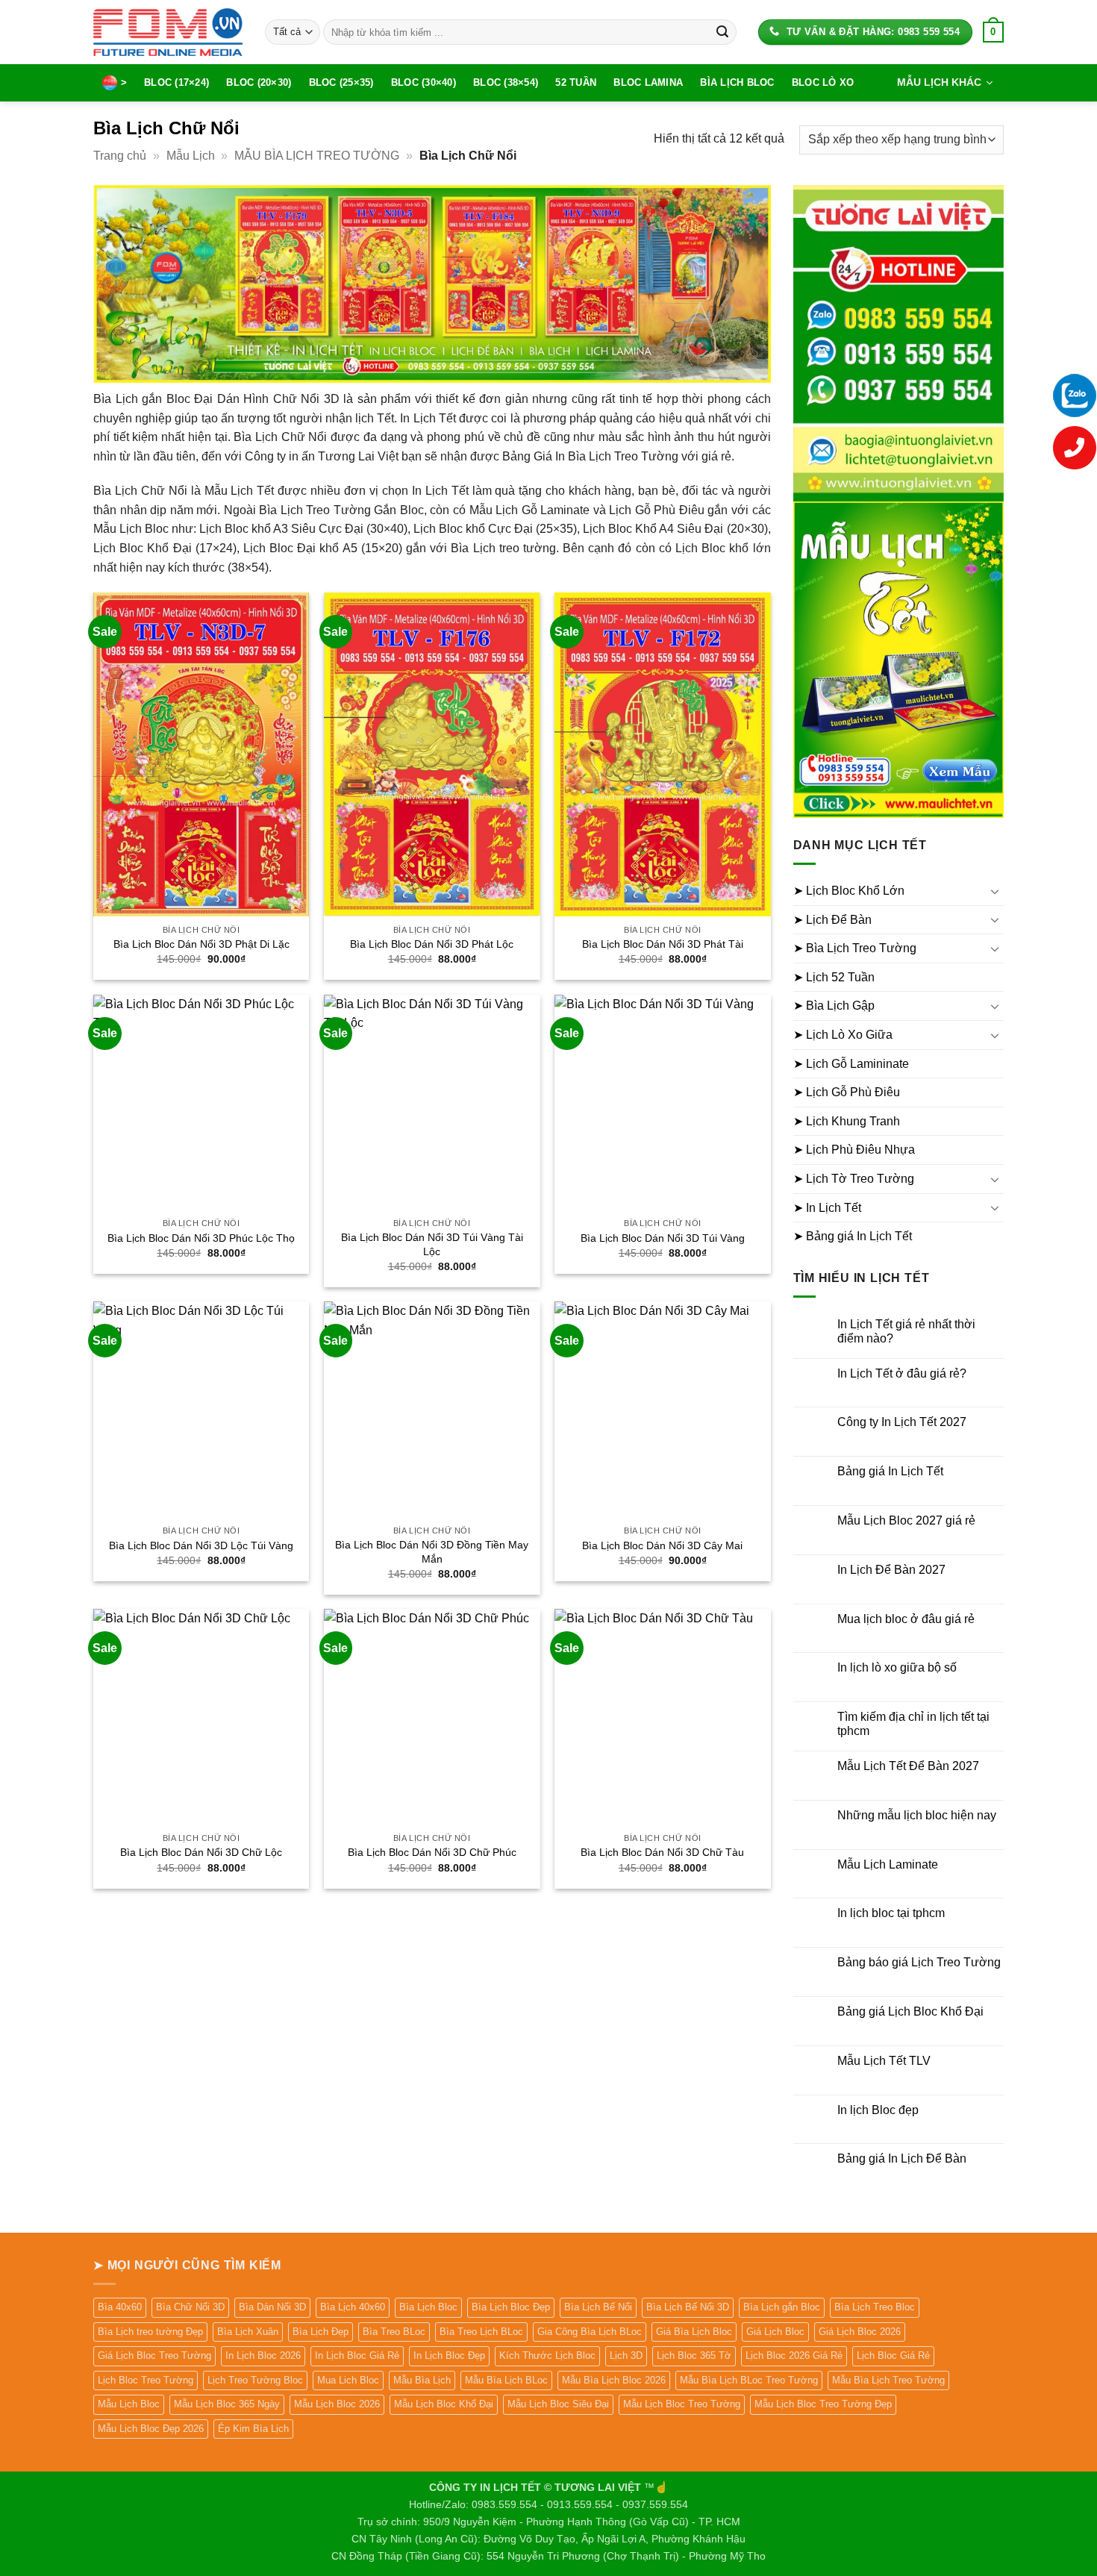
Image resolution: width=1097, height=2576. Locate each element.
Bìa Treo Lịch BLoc (481, 2332)
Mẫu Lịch (191, 156)
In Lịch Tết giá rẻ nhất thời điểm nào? (906, 1331)
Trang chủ (120, 156)
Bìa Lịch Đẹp (321, 2332)
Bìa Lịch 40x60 (353, 2307)
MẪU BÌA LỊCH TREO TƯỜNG (317, 156)
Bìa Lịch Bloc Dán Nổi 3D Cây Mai (662, 1545)
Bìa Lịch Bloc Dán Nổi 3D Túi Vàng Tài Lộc (432, 1244)
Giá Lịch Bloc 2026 (860, 2332)
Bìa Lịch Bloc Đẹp (511, 2307)
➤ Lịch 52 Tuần (834, 977)
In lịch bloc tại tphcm (891, 1913)
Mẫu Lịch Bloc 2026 (337, 2404)
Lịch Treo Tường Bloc (255, 2380)
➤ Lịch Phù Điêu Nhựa (854, 1150)
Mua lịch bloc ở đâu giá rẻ (906, 1619)
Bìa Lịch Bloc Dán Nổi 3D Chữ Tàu (662, 1852)
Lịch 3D (626, 2355)
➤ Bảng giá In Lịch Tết (853, 1236)
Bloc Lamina (648, 82)
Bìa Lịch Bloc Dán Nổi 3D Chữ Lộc (201, 1852)
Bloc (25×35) (341, 82)
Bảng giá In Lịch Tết (890, 1471)
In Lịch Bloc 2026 (263, 2355)
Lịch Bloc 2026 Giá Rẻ (794, 2355)
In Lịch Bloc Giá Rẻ (357, 2355)
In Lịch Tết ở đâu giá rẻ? (902, 1373)
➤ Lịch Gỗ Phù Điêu (847, 1092)
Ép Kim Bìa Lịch (253, 2429)
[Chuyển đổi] (995, 891)
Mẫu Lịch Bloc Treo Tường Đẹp (823, 2404)
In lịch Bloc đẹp (878, 2110)
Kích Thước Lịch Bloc (547, 2355)
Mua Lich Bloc (348, 2380)
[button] (993, 32)
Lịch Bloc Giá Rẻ (893, 2355)
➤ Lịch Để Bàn (832, 920)
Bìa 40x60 (120, 2307)
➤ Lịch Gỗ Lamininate (851, 1064)
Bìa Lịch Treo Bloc (875, 2307)
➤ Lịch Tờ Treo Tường (854, 1179)
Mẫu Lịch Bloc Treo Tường (682, 2404)
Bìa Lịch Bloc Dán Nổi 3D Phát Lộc (432, 944)
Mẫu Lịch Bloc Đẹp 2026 (151, 2429)
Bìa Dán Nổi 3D (272, 2307)
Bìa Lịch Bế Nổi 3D (688, 2307)
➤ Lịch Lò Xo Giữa (843, 1035)
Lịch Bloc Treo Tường (146, 2380)
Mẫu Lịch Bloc (129, 2404)
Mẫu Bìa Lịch (422, 2380)
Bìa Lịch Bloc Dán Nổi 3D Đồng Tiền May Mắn (432, 1552)
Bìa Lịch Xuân (248, 2332)
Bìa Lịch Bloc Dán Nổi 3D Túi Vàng (663, 1238)
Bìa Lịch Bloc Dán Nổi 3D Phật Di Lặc (201, 944)
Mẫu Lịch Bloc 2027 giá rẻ (906, 1520)
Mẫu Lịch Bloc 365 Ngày (227, 2404)
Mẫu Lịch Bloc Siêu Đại (558, 2404)
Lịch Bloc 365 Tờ (694, 2355)
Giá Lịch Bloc (775, 2332)
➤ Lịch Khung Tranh (847, 1121)
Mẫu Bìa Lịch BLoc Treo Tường (749, 2380)
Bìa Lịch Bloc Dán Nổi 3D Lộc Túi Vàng (201, 1545)
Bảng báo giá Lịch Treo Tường (919, 1962)
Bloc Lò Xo (823, 82)
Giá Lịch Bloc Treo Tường (154, 2355)
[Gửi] (722, 32)
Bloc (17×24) (176, 82)
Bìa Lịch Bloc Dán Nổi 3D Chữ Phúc (432, 1852)
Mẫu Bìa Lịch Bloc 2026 (614, 2380)
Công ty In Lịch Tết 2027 (902, 1422)
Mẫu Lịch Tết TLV (884, 2061)
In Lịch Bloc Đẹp (449, 2355)
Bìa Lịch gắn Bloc (782, 2307)
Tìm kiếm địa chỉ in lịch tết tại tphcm (913, 1724)
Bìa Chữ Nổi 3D (190, 2307)
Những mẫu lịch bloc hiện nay (917, 1815)
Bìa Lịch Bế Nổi (598, 2307)
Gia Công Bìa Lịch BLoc (590, 2332)
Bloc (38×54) (506, 82)
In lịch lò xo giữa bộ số (897, 1667)
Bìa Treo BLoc (394, 2332)
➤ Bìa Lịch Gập (834, 1006)
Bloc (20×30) (259, 82)
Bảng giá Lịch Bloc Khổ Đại (910, 2011)
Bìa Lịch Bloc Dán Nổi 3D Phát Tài (663, 944)
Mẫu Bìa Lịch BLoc (506, 2380)
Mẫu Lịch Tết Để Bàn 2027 (908, 1766)
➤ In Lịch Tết (827, 1208)
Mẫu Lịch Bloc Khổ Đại (444, 2404)
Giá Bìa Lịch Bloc (694, 2332)
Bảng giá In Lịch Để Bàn (902, 2158)
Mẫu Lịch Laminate (888, 1864)
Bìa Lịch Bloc (737, 82)
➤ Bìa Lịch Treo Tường (855, 948)
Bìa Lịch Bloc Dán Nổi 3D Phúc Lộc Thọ (201, 1238)
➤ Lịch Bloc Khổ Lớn (849, 891)
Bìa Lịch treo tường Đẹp (150, 2332)
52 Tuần (576, 82)
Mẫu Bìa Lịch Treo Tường (888, 2380)
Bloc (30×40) (424, 82)
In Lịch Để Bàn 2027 (891, 1570)
